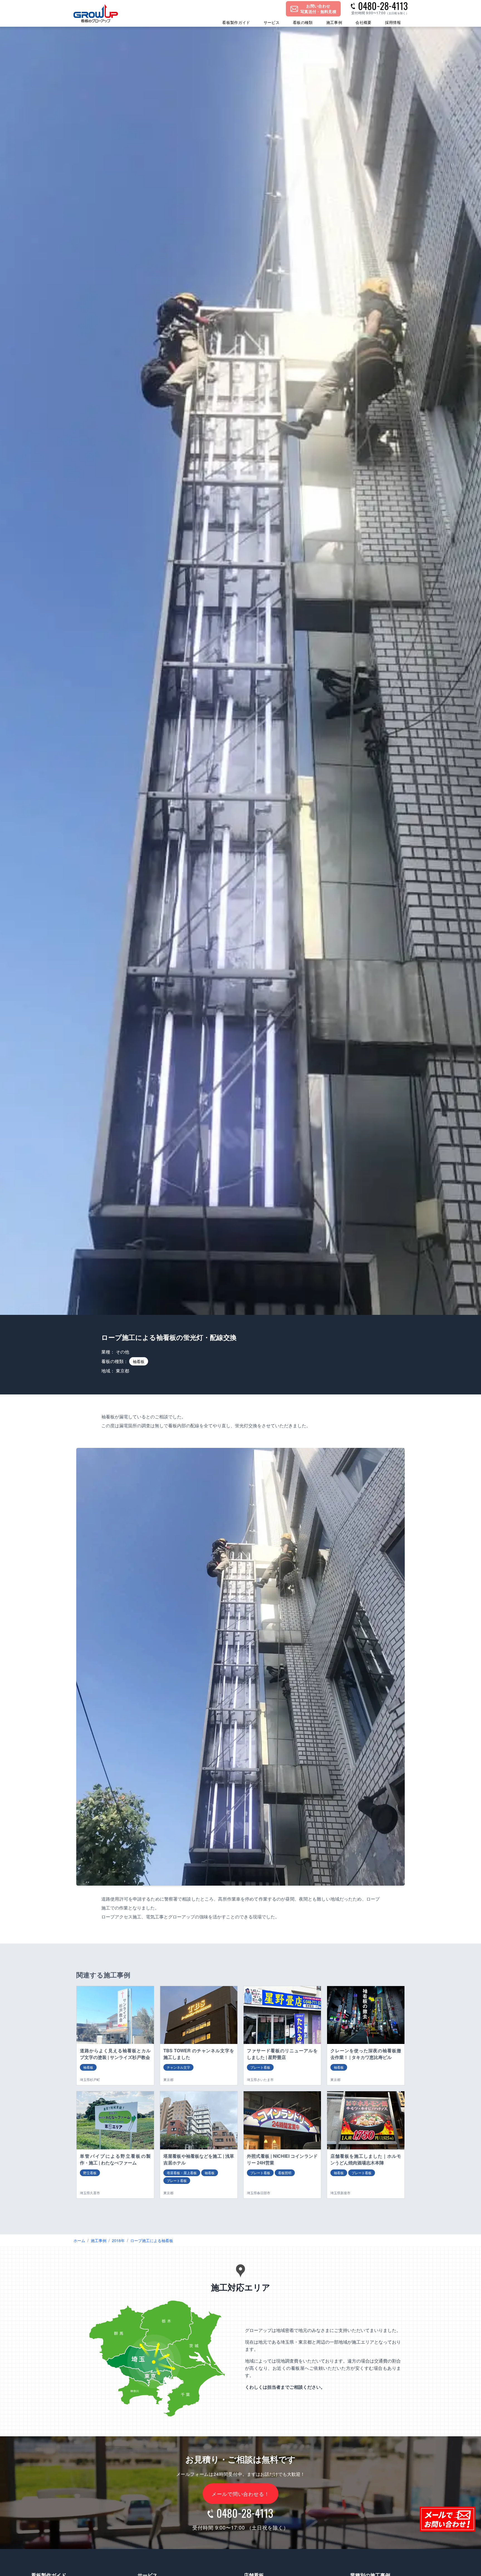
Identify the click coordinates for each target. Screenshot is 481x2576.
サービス (272, 22)
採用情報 (393, 22)
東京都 (122, 1371)
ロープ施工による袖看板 (152, 2240)
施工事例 (334, 22)
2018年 (118, 2240)
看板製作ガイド (236, 22)
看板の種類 (303, 22)
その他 (122, 1352)
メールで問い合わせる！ (240, 2494)
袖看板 (139, 1361)
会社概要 (363, 22)
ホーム (79, 2240)
